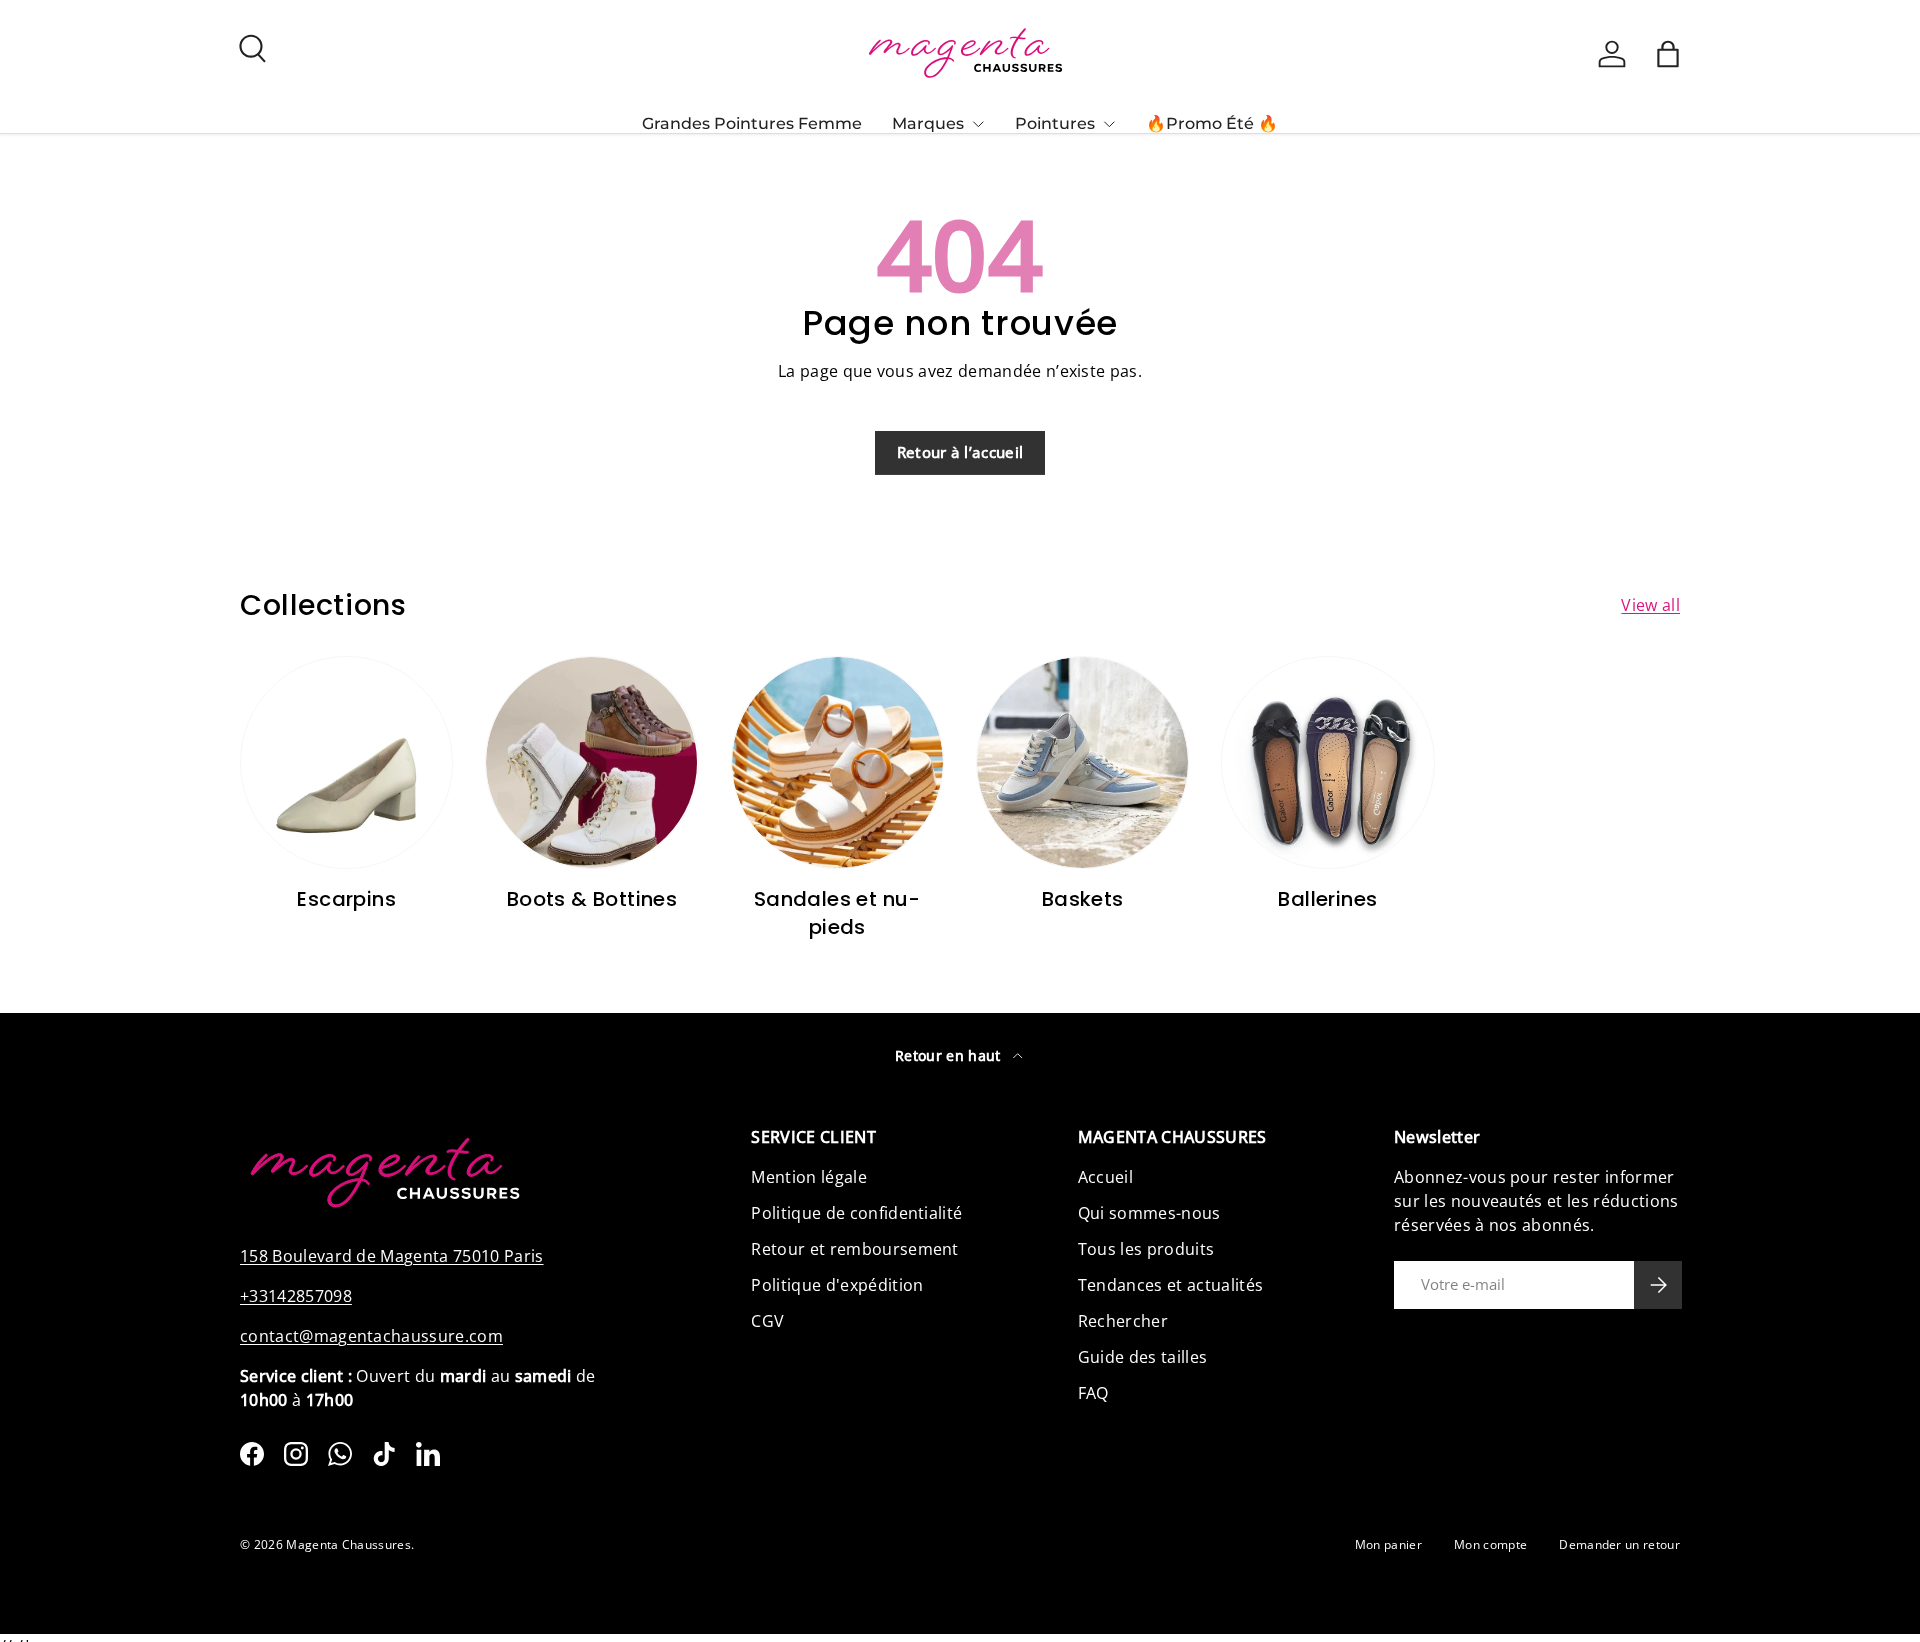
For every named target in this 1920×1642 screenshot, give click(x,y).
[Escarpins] (346, 762)
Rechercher (1123, 1321)
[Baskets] (1082, 762)
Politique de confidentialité (856, 1213)
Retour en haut (950, 1055)
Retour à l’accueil (960, 452)
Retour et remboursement (854, 1249)
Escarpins (346, 899)
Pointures (1055, 123)
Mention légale (808, 1177)
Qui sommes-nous (1149, 1213)
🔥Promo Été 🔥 (1212, 123)
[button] (1668, 54)
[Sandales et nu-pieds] (837, 762)
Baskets (1083, 899)
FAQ (1093, 1393)
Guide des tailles (1142, 1357)
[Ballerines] (1327, 762)
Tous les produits (1146, 1249)
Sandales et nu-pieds (837, 913)
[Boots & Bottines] (591, 762)
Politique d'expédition (837, 1285)
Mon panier (1388, 1544)
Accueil (1105, 1177)
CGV (767, 1321)
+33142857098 (296, 1296)
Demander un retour (1619, 1544)
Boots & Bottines (592, 899)
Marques (928, 123)
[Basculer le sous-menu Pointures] (1109, 124)
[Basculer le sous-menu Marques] (978, 124)
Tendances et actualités (1170, 1285)
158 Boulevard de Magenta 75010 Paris (392, 1256)
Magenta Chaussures (348, 1544)
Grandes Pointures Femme (752, 123)
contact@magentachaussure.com (371, 1336)
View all (1650, 605)
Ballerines (1327, 899)
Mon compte (1490, 1544)
